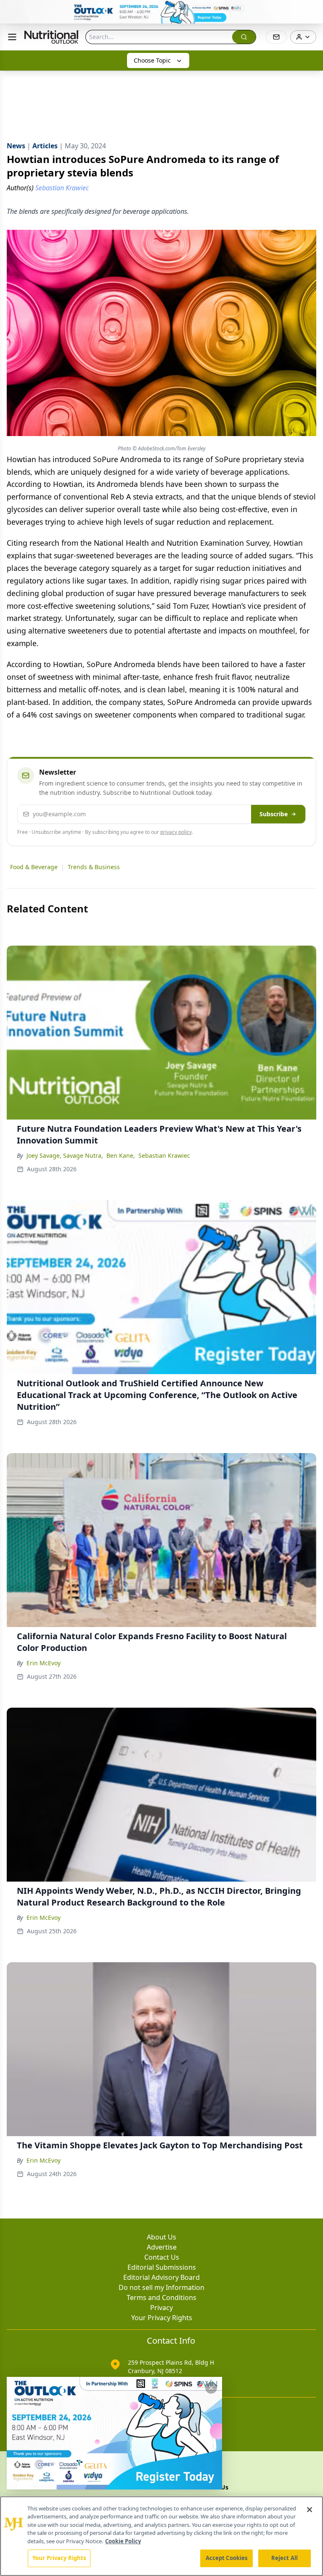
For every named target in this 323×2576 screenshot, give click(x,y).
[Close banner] (312, 11)
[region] (161, 2536)
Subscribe (274, 814)
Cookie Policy (123, 2541)
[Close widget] (211, 2388)
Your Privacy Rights (162, 2318)
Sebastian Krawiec (164, 1155)
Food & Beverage (34, 867)
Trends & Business (94, 867)
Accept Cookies (227, 2558)
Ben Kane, (121, 1155)
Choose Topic (152, 60)
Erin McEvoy (44, 1663)
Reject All (285, 2558)
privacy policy (176, 832)
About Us (161, 2237)
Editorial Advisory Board (161, 2277)
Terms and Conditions (161, 2297)
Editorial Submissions (162, 2267)
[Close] (310, 2510)
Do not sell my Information (161, 2287)
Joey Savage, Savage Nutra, (65, 1155)
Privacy (161, 2308)
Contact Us (162, 2257)
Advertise (162, 2247)
